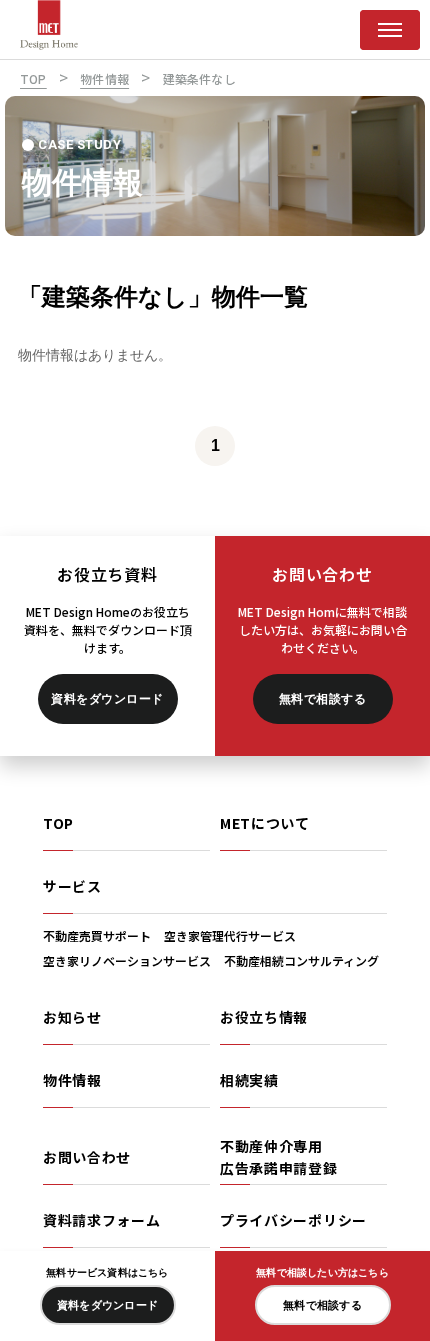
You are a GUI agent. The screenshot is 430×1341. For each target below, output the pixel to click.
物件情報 (72, 1080)
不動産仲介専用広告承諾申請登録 (279, 1157)
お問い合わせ (87, 1157)
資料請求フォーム (102, 1220)
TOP (58, 823)
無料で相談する (322, 699)
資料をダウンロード (107, 699)
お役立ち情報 (264, 1017)
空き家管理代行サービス (230, 935)
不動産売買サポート (97, 935)
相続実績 (249, 1080)
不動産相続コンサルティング (301, 960)
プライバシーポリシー (293, 1220)
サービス (72, 886)
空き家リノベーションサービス (127, 960)
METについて (265, 823)
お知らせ (72, 1017)
